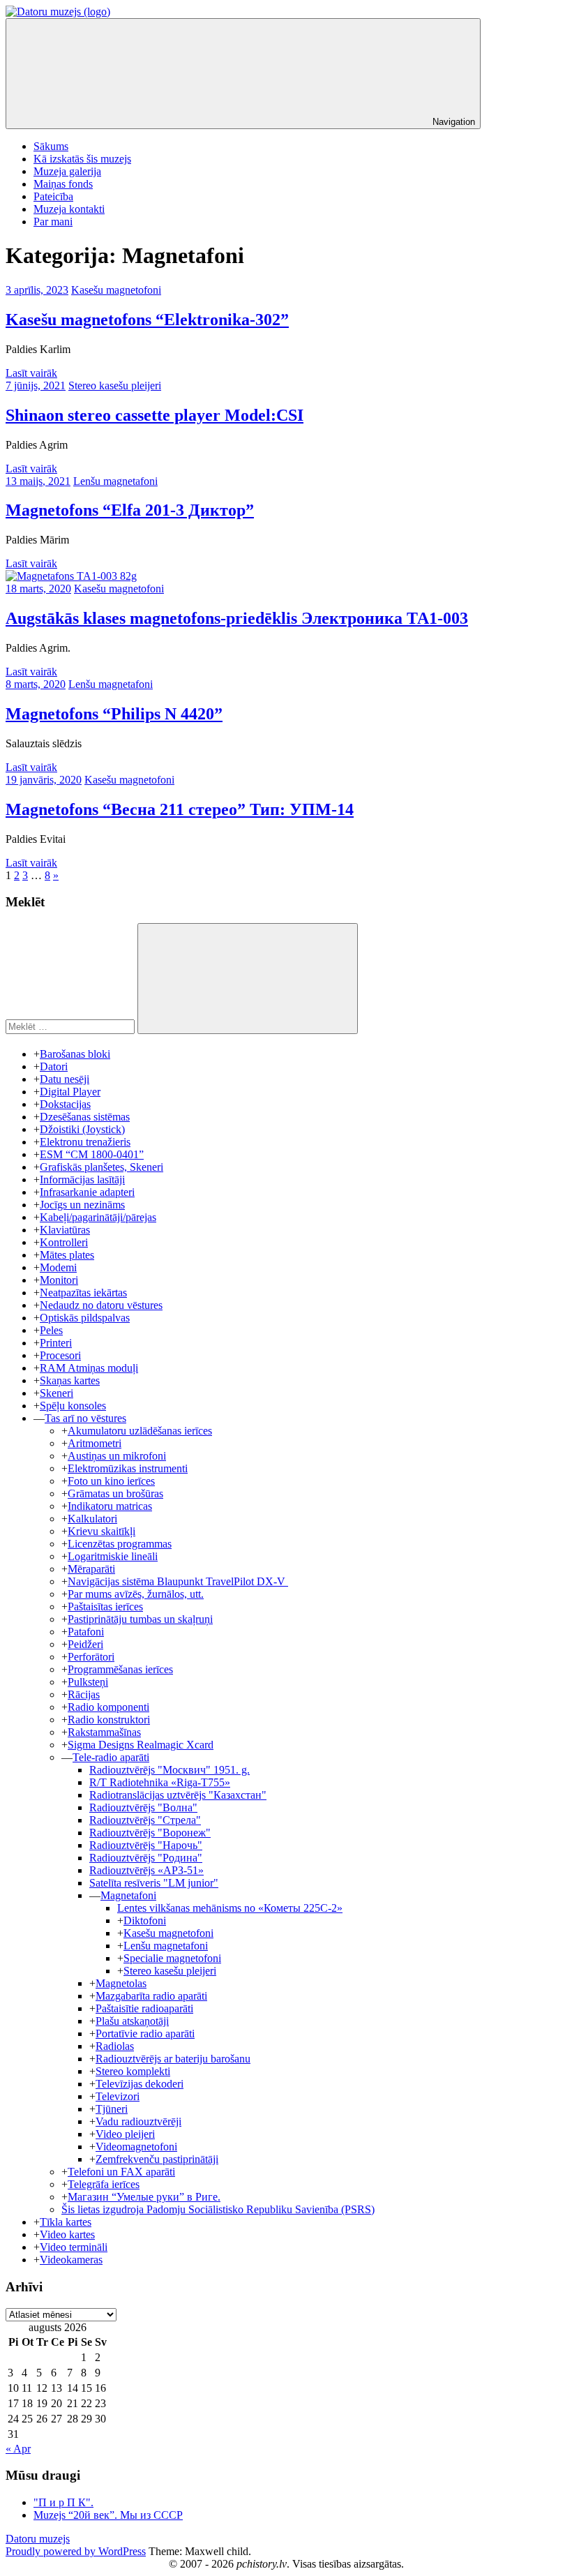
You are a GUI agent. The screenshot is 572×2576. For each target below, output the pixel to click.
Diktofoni (145, 1920)
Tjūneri (112, 2109)
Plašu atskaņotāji (132, 2021)
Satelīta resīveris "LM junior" (154, 1883)
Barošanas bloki (75, 1054)
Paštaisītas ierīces (105, 1607)
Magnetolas (121, 1983)
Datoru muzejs (38, 2539)
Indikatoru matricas (110, 1506)
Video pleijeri (125, 2134)
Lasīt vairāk (31, 373)
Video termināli (74, 2247)
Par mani (53, 222)
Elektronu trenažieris (85, 1142)
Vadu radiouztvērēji (138, 2121)
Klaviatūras (65, 1230)
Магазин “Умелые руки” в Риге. (144, 2197)
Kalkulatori (92, 1519)
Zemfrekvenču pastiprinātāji (157, 2159)
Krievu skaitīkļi (101, 1531)
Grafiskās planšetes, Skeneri (101, 1167)
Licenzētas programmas (120, 1544)
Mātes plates (67, 1255)
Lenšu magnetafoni (115, 481)
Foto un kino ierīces (111, 1481)
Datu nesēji (65, 1079)
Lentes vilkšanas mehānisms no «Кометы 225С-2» (230, 1908)
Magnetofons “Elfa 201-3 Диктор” (130, 510)
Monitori (59, 1280)
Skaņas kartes (70, 1380)
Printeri (56, 1343)
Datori (54, 1066)
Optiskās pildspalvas (85, 1318)
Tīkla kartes (66, 2222)
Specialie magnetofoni (172, 1958)
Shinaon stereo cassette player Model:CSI (155, 415)
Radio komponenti (108, 1707)
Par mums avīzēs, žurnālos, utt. (136, 1594)
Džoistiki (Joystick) (82, 1129)
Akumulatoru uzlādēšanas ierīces (140, 1431)
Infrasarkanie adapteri (87, 1192)
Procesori (60, 1355)
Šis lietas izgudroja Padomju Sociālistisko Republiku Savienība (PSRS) (218, 2209)
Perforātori (91, 1657)
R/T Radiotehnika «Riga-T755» (160, 1782)
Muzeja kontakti (69, 209)
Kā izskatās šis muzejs (82, 159)
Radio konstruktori (109, 1720)
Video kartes (67, 2234)
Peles (51, 1330)
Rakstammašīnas (104, 1732)
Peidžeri (85, 1644)
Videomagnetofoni (136, 2147)
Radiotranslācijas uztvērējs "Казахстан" (178, 1795)
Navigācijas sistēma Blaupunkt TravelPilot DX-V (178, 1581)
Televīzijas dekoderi (140, 2084)
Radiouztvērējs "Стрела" (145, 1820)
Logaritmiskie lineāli (113, 1556)
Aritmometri (95, 1443)
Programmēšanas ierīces (120, 1669)
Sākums (51, 146)
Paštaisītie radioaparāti (144, 2008)
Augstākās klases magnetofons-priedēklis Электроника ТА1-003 (237, 618)
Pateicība (53, 196)
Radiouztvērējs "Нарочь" (146, 1845)
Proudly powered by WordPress (76, 2551)
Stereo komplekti (133, 2071)
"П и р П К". (63, 2502)
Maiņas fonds (63, 184)
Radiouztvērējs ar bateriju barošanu (173, 2059)
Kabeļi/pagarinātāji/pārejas (98, 1217)
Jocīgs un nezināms (82, 1205)
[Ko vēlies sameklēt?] (71, 1026)
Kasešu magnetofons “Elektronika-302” (147, 320)
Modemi (58, 1267)
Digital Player (70, 1092)
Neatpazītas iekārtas (83, 1293)
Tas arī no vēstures (85, 1418)
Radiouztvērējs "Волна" (143, 1807)
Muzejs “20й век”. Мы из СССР (108, 2515)
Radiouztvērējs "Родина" (146, 1858)
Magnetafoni (128, 1895)
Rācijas (84, 1694)
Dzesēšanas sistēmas (85, 1117)
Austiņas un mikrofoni (117, 1456)
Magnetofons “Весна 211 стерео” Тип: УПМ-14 (180, 809)
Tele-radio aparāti (111, 1757)
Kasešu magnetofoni (116, 290)
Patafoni (86, 1632)
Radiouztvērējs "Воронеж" (150, 1833)
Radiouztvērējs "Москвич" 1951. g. (170, 1770)
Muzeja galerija (67, 171)
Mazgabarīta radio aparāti (151, 1996)
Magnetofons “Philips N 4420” (114, 714)
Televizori (118, 2096)
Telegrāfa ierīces (104, 2184)
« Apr (18, 2449)
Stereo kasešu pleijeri (115, 385)
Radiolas (115, 2046)
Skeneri (57, 1393)
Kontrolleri (64, 1242)
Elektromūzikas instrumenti (128, 1468)
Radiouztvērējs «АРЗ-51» (146, 1870)
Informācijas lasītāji (82, 1180)
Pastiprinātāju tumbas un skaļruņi (140, 1619)
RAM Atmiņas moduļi (89, 1368)
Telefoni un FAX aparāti (121, 2172)
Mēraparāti (91, 1569)
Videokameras (71, 2260)
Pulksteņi (88, 1682)
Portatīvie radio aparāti (145, 2034)
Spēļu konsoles (73, 1406)
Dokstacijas (65, 1104)
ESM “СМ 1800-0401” (92, 1154)
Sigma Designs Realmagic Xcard (141, 1745)
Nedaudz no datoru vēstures (101, 1305)
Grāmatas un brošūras (115, 1493)
